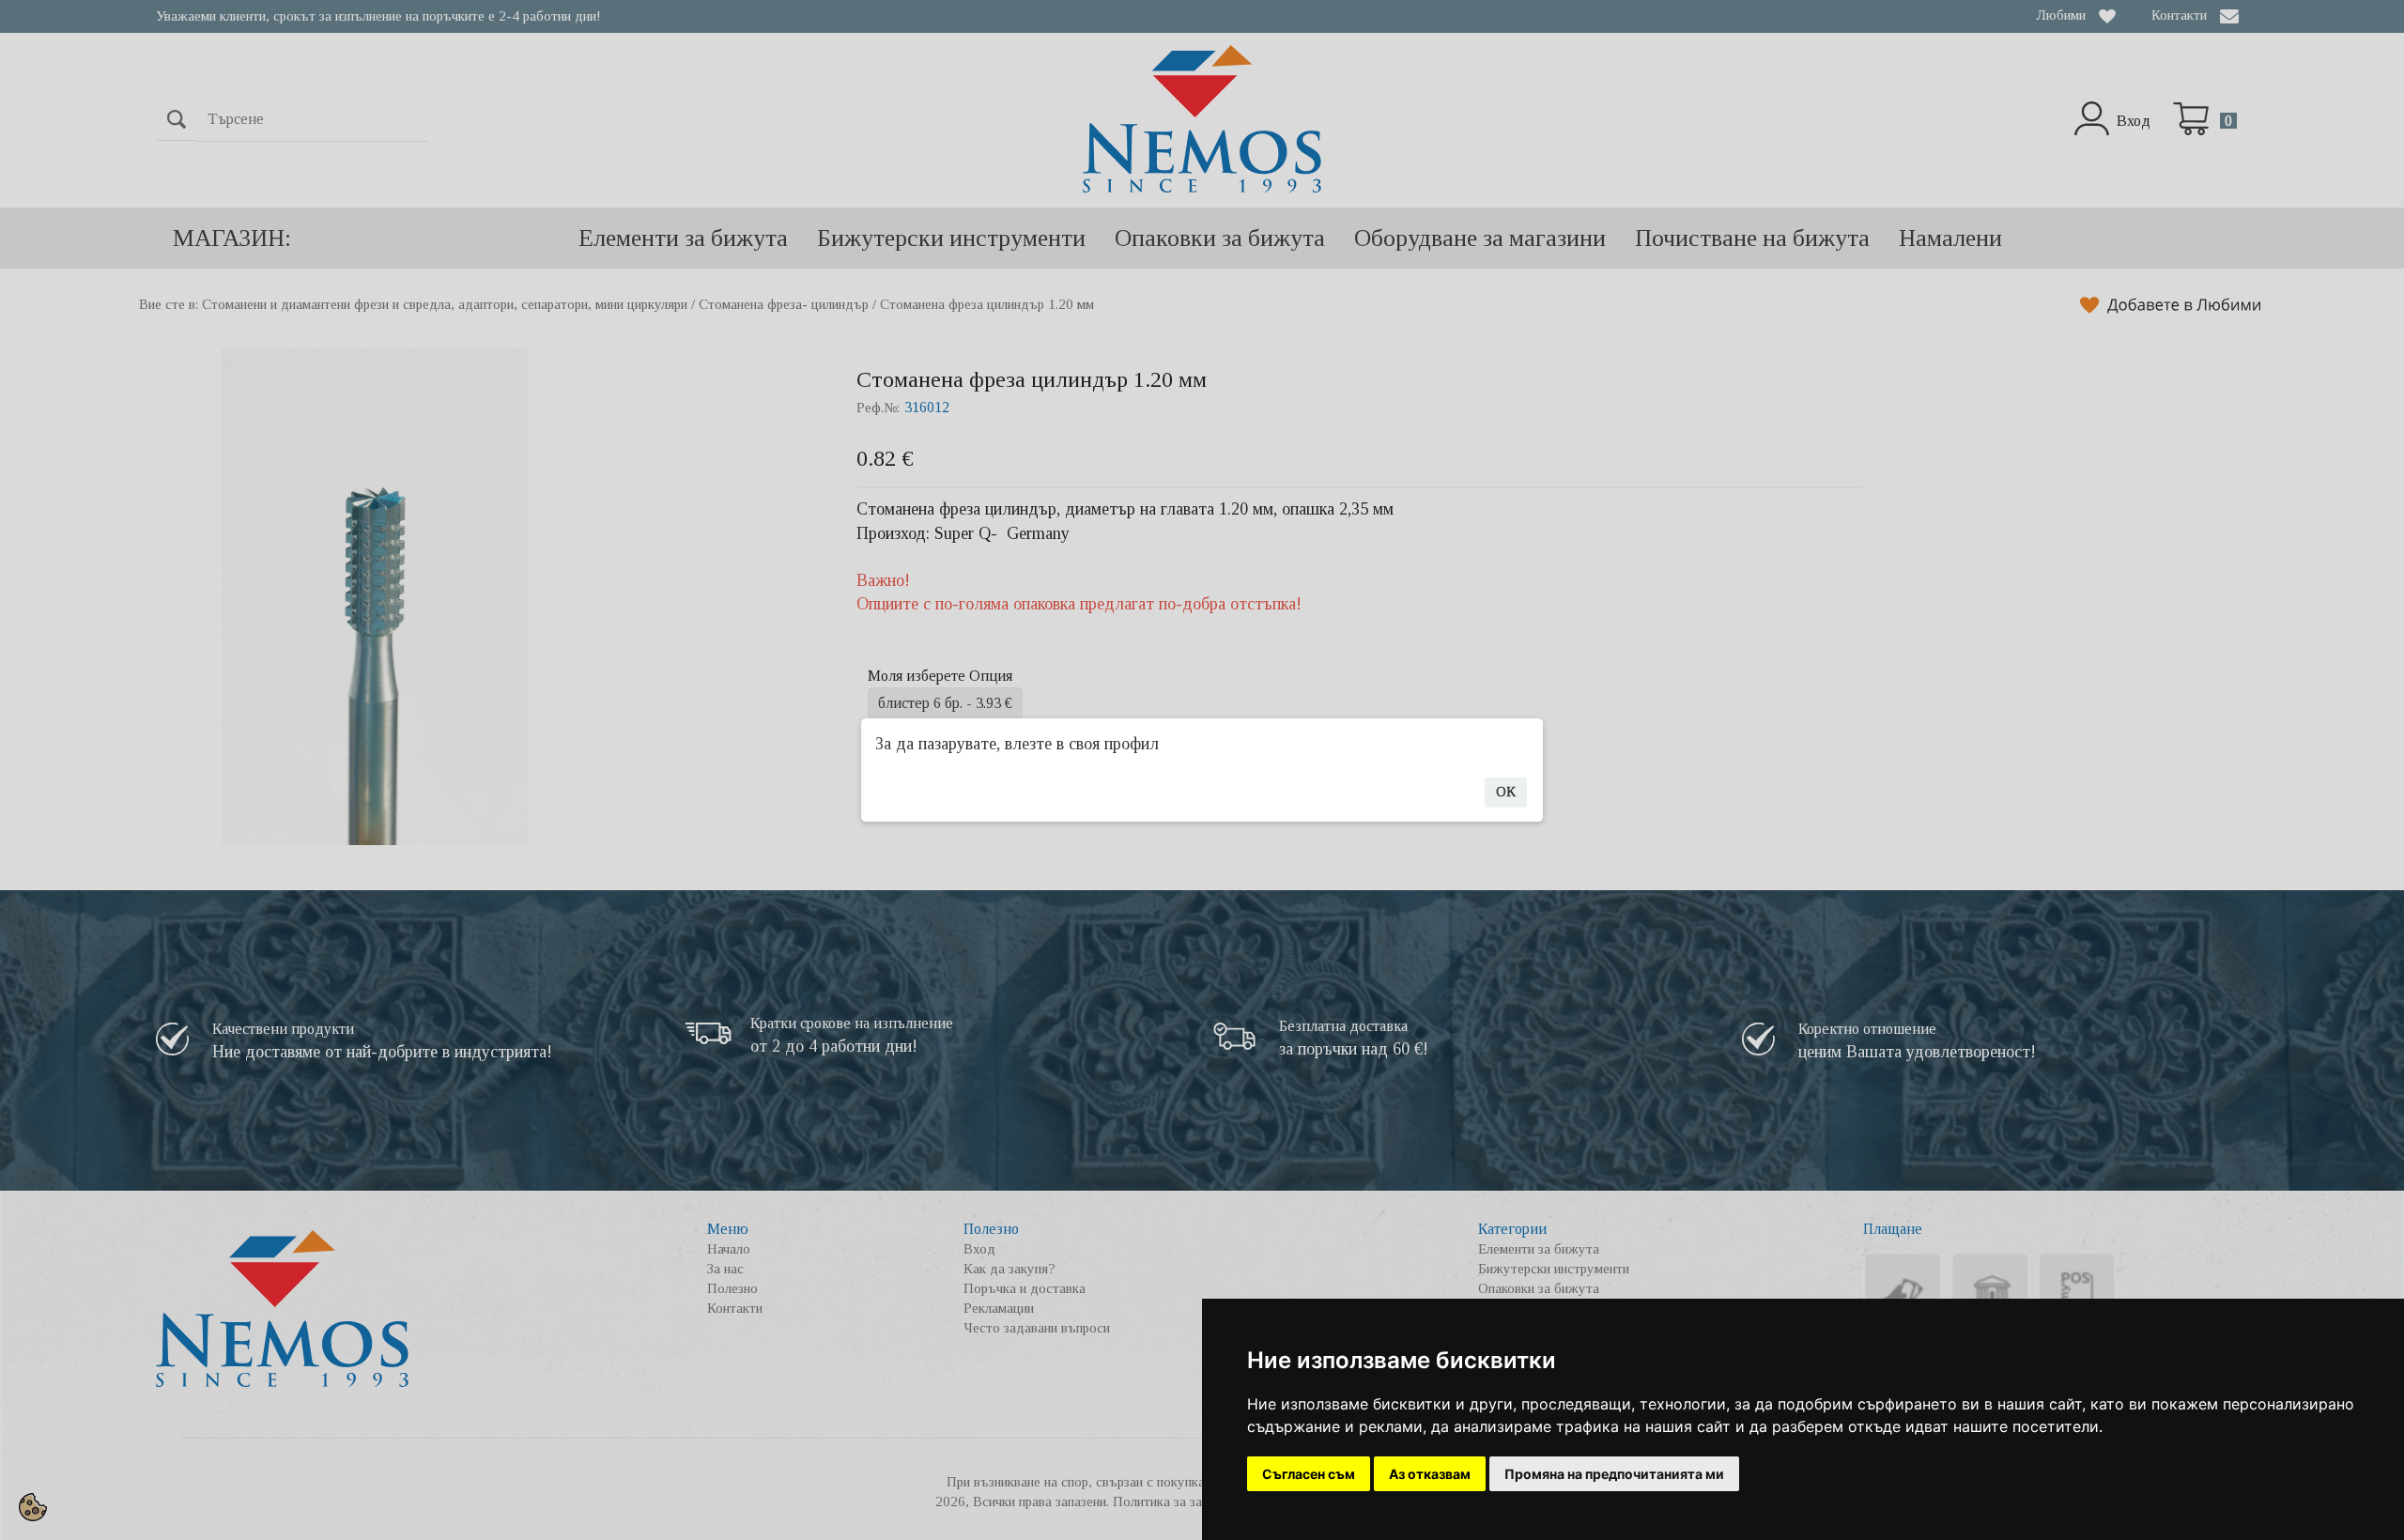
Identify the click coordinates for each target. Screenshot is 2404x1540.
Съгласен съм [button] (1309, 1474)
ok (1506, 792)
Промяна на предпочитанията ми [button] (1614, 1474)
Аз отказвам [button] (1430, 1474)
